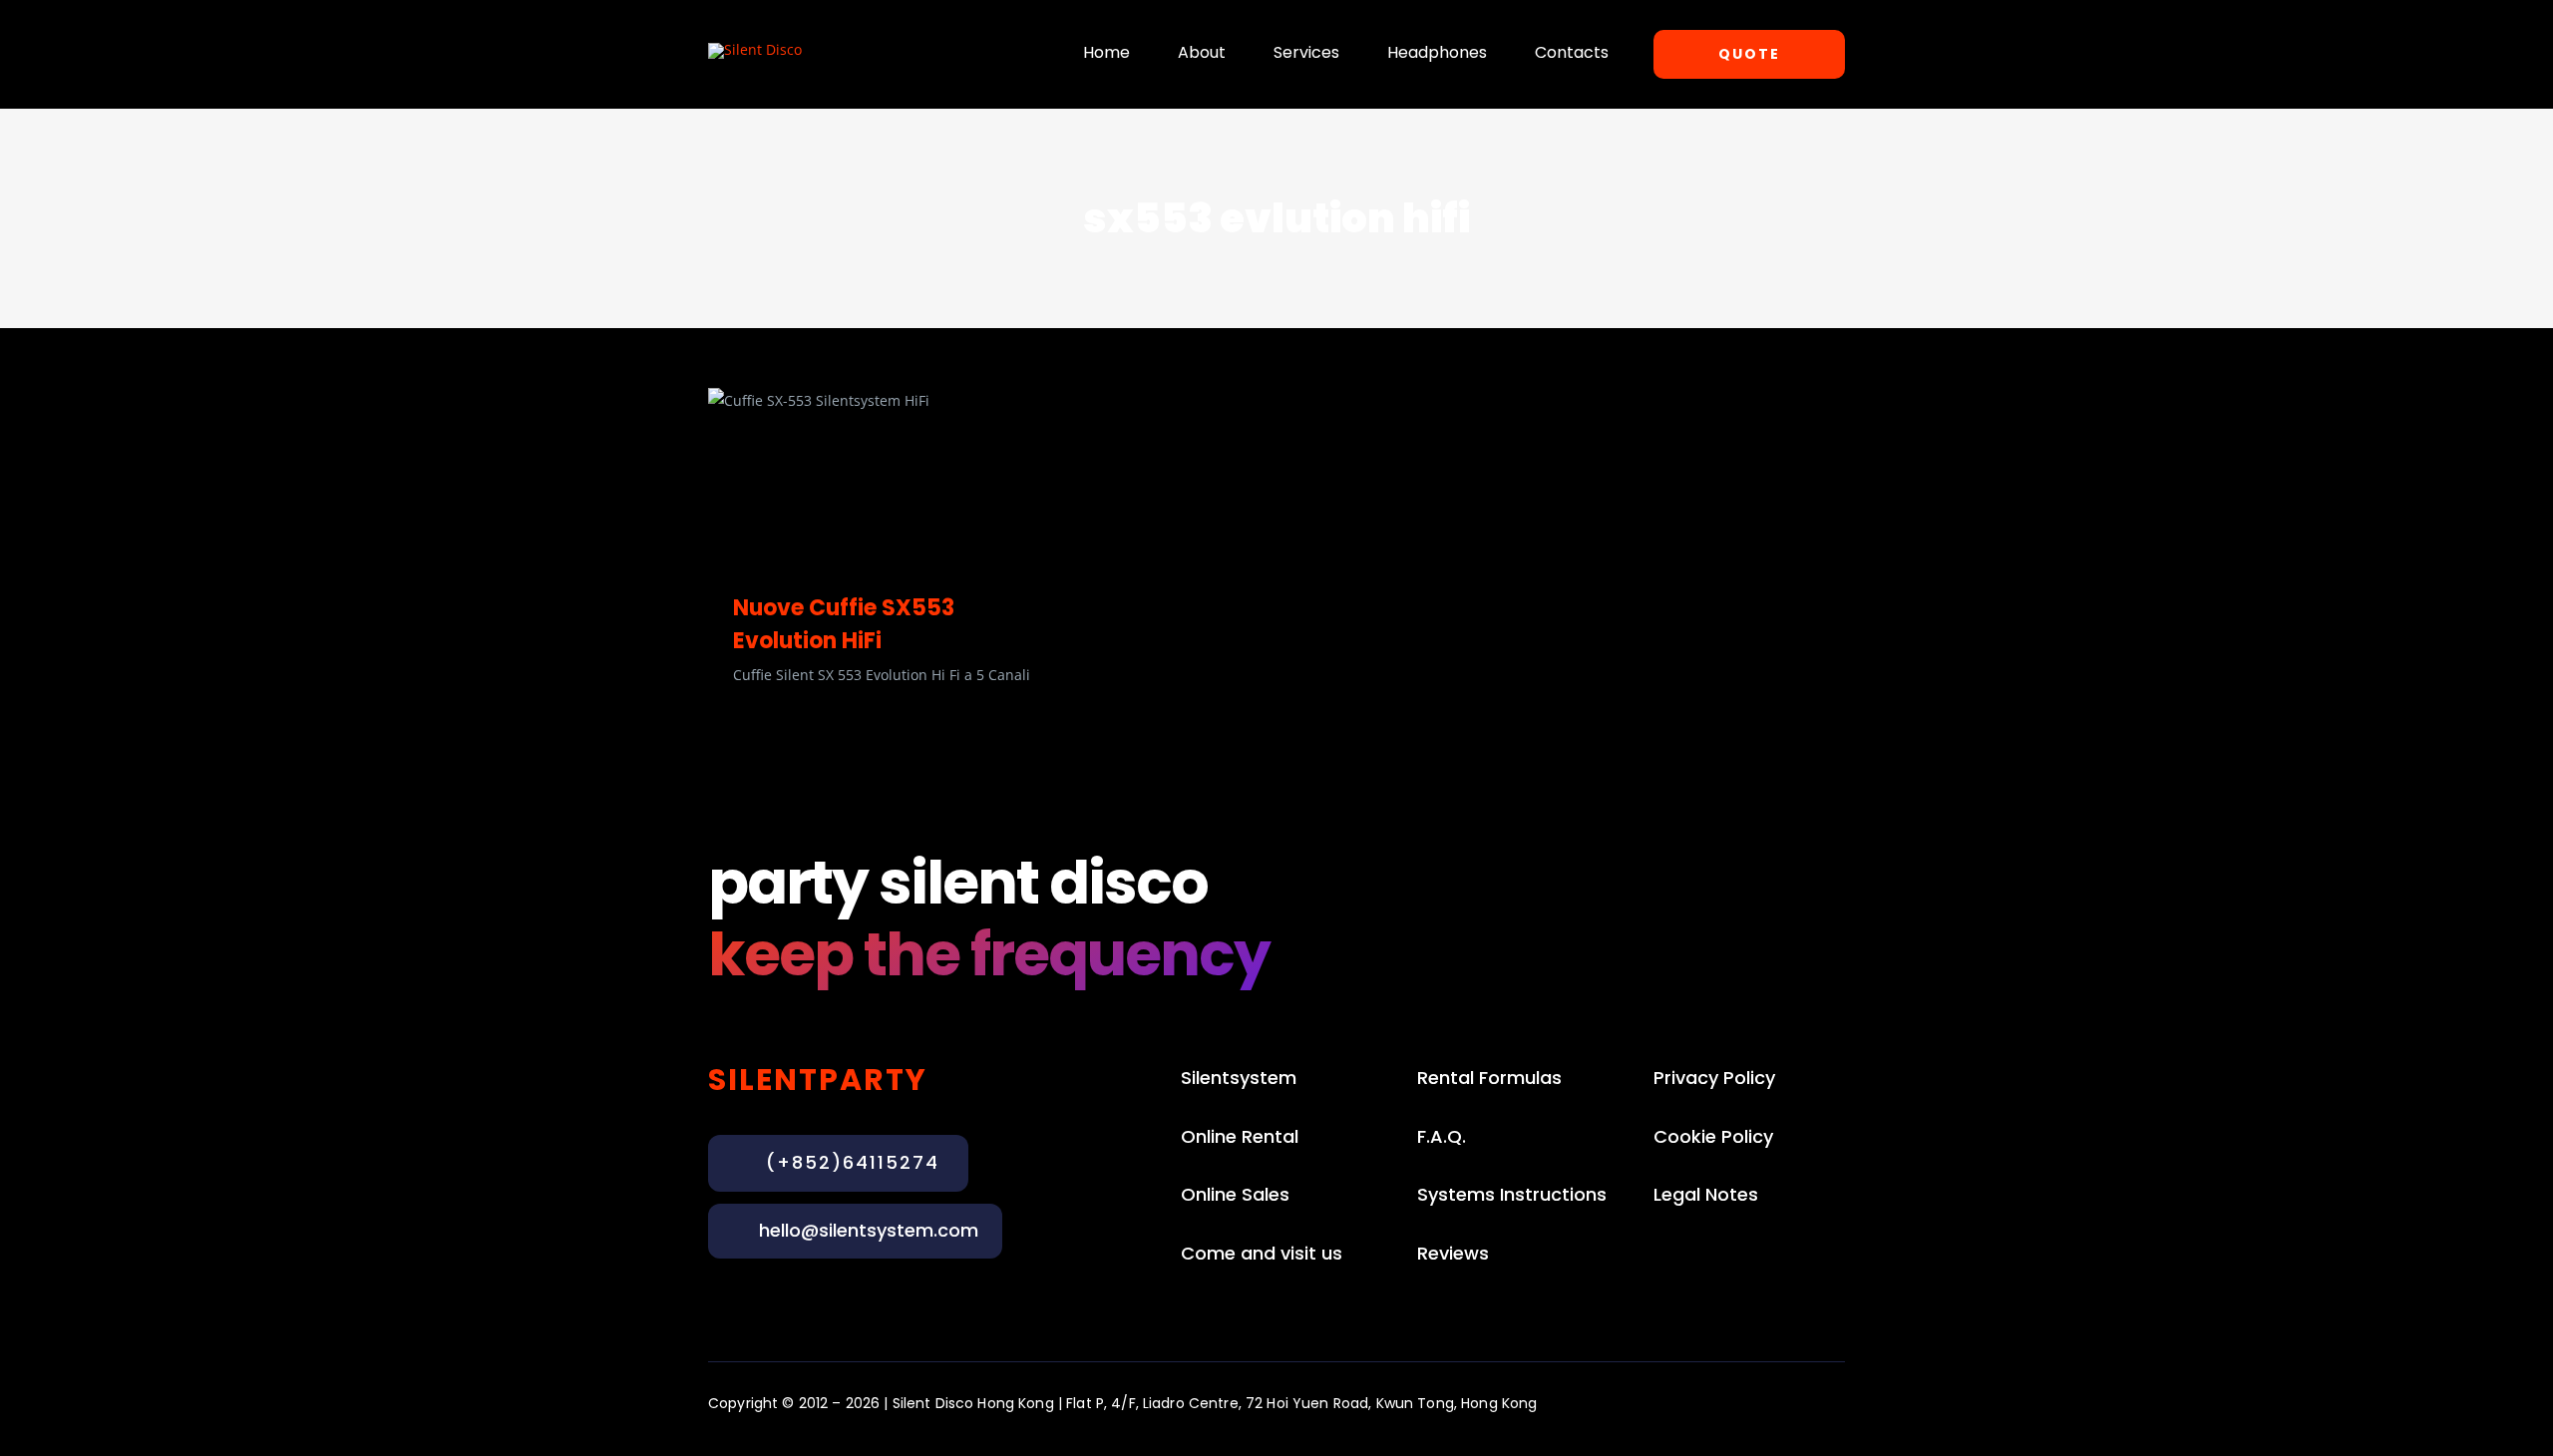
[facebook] (1765, 1402)
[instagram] (1729, 1402)
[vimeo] (1837, 1402)
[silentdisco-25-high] (755, 49)
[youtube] (1801, 1402)
